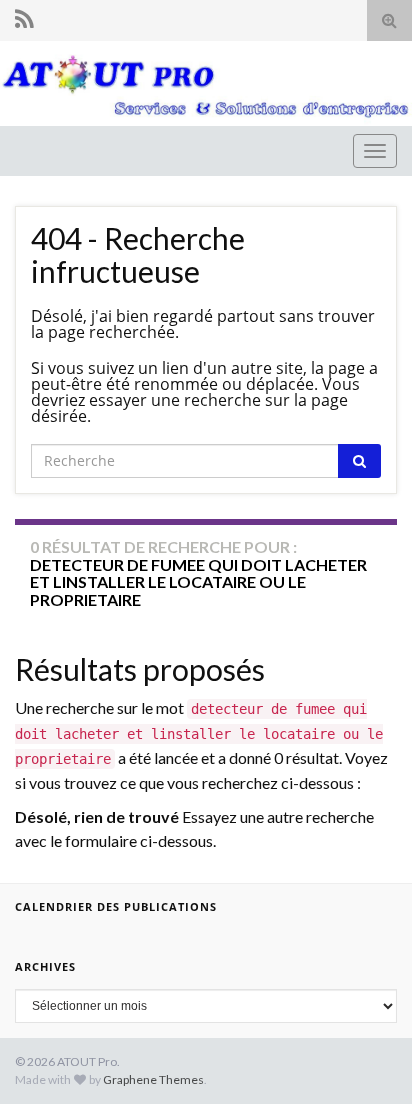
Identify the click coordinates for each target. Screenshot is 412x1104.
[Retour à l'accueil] (206, 83)
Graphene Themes (153, 1079)
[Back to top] (367, 1059)
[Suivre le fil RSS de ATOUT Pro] (24, 18)
